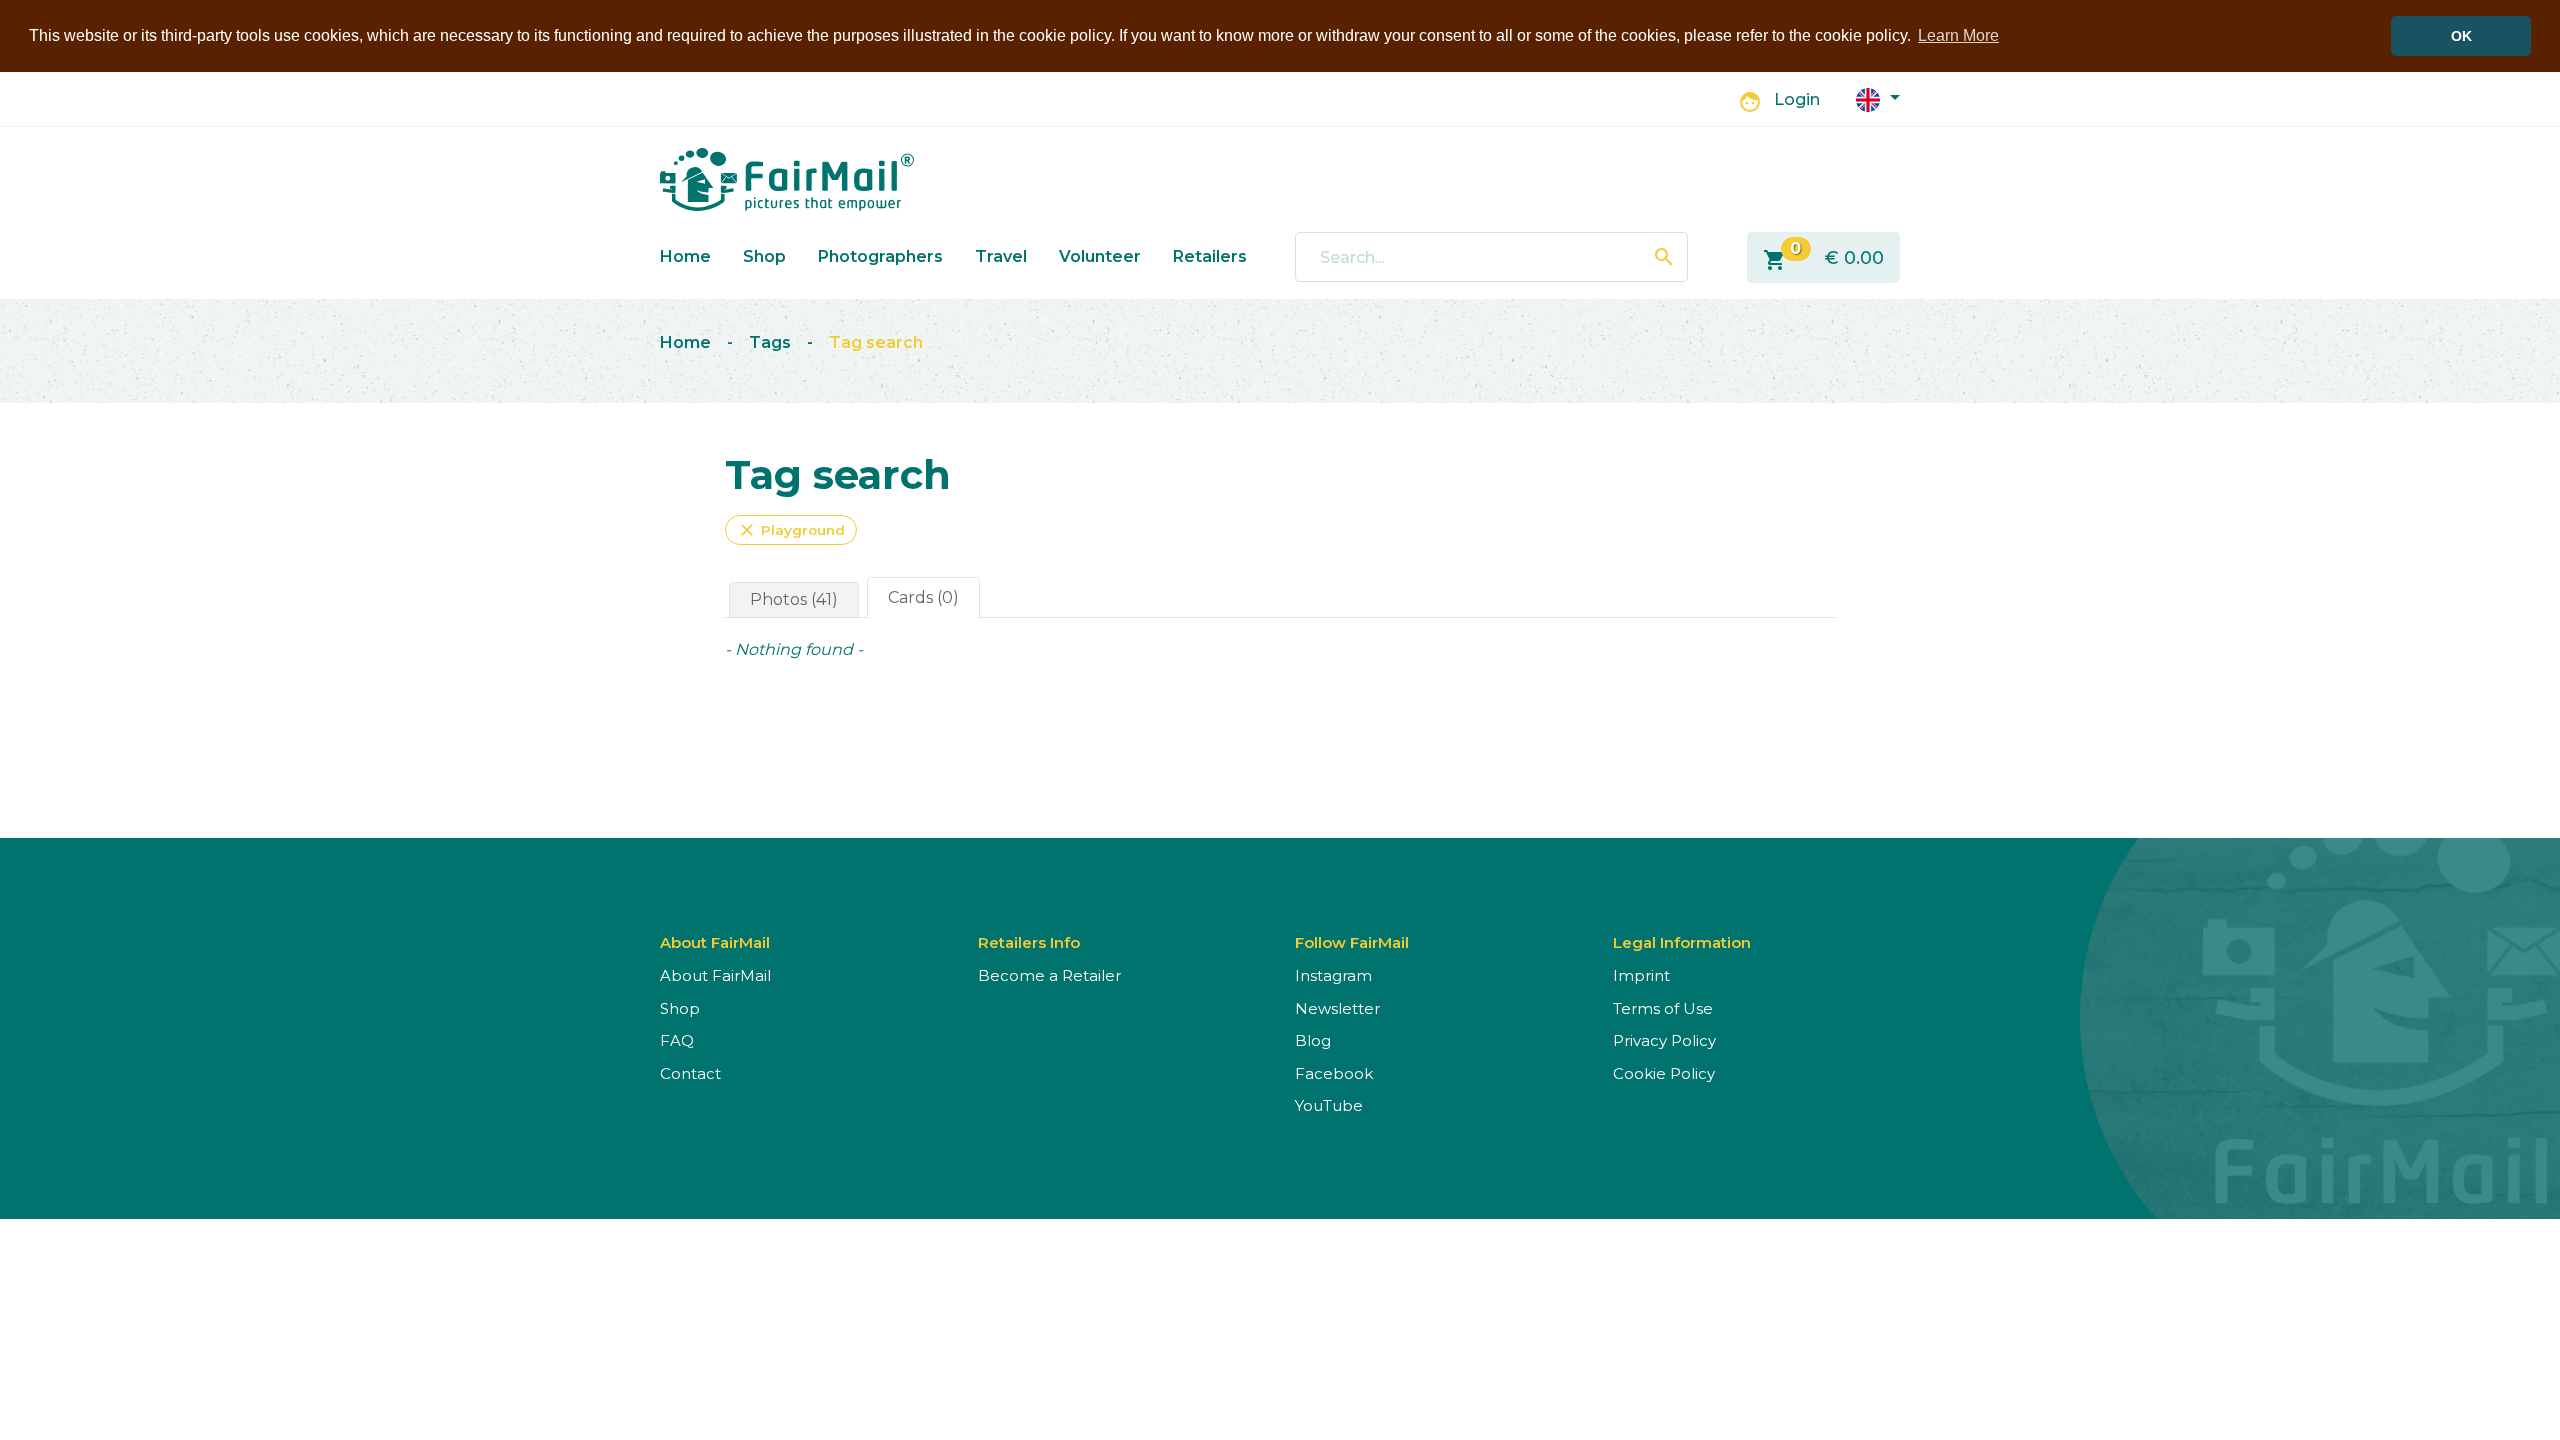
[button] (1878, 98)
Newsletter (1337, 1008)
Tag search (876, 342)
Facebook (1334, 1073)
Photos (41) (794, 599)
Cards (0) (923, 597)
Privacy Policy (1664, 1040)
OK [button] (2461, 36)
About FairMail (715, 975)
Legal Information (1682, 942)
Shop (764, 256)
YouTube (1329, 1105)
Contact (690, 1073)
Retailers (1210, 256)
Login (1797, 99)
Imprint (1641, 975)
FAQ (677, 1040)
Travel (1001, 256)
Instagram (1333, 975)
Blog (1313, 1040)
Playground (791, 530)
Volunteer (1100, 256)
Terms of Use (1663, 1008)
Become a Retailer (1049, 975)
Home (685, 256)
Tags (770, 342)
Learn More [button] (1958, 35)
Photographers (880, 256)
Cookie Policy (1664, 1073)
